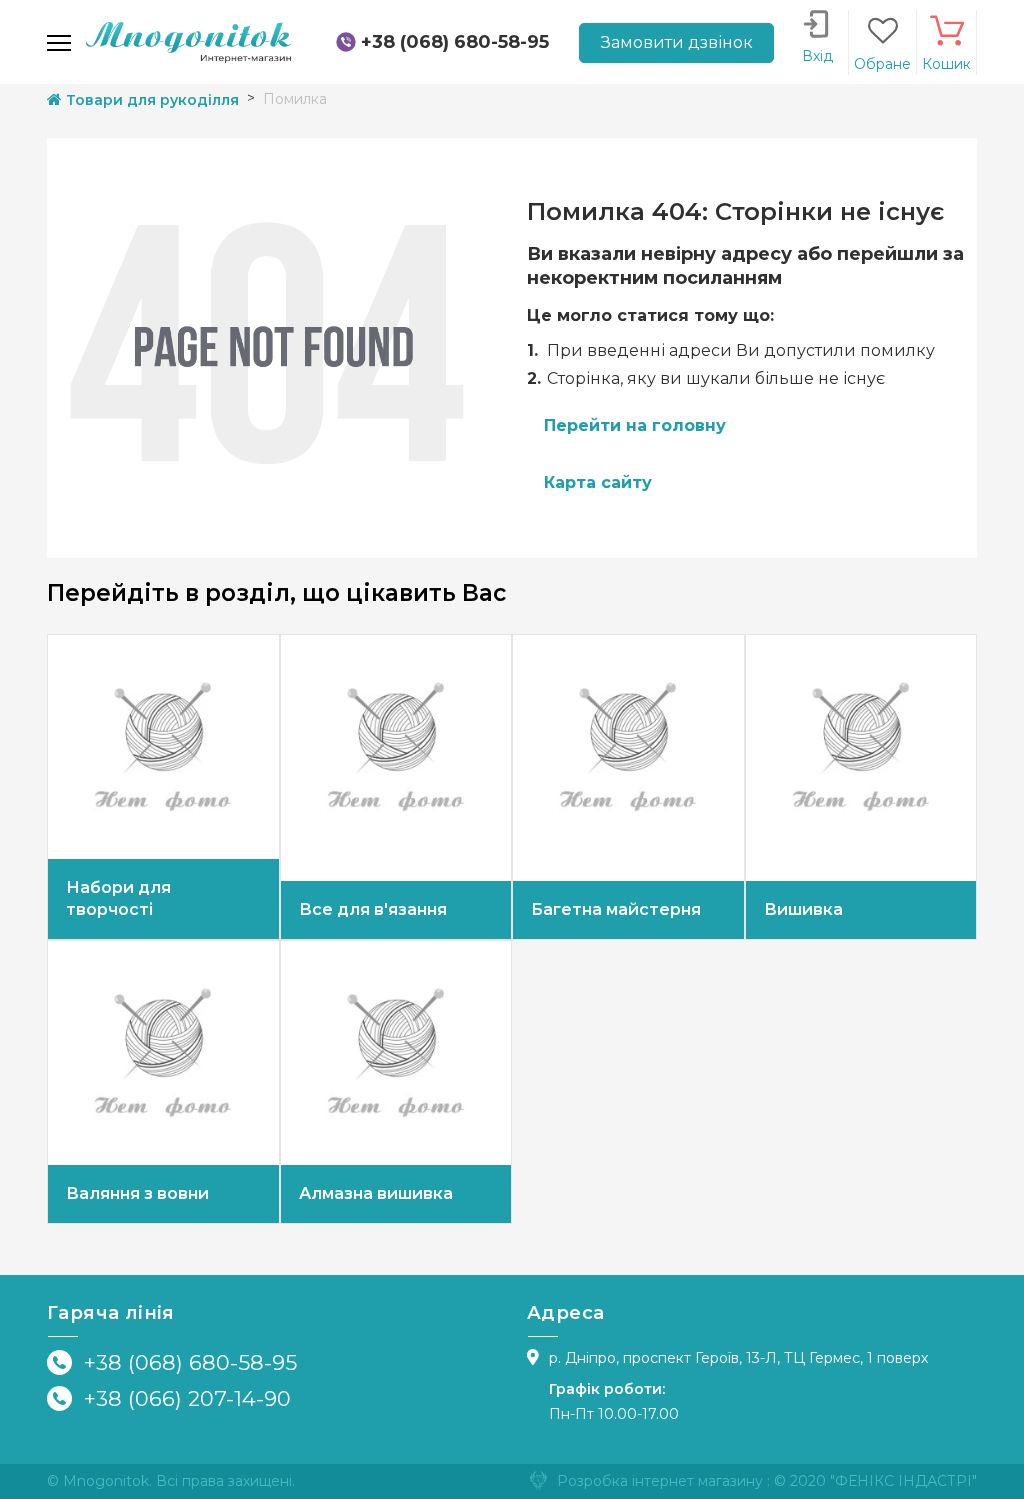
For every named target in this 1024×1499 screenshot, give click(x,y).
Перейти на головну (635, 425)
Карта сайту (598, 482)
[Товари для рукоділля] (188, 41)
